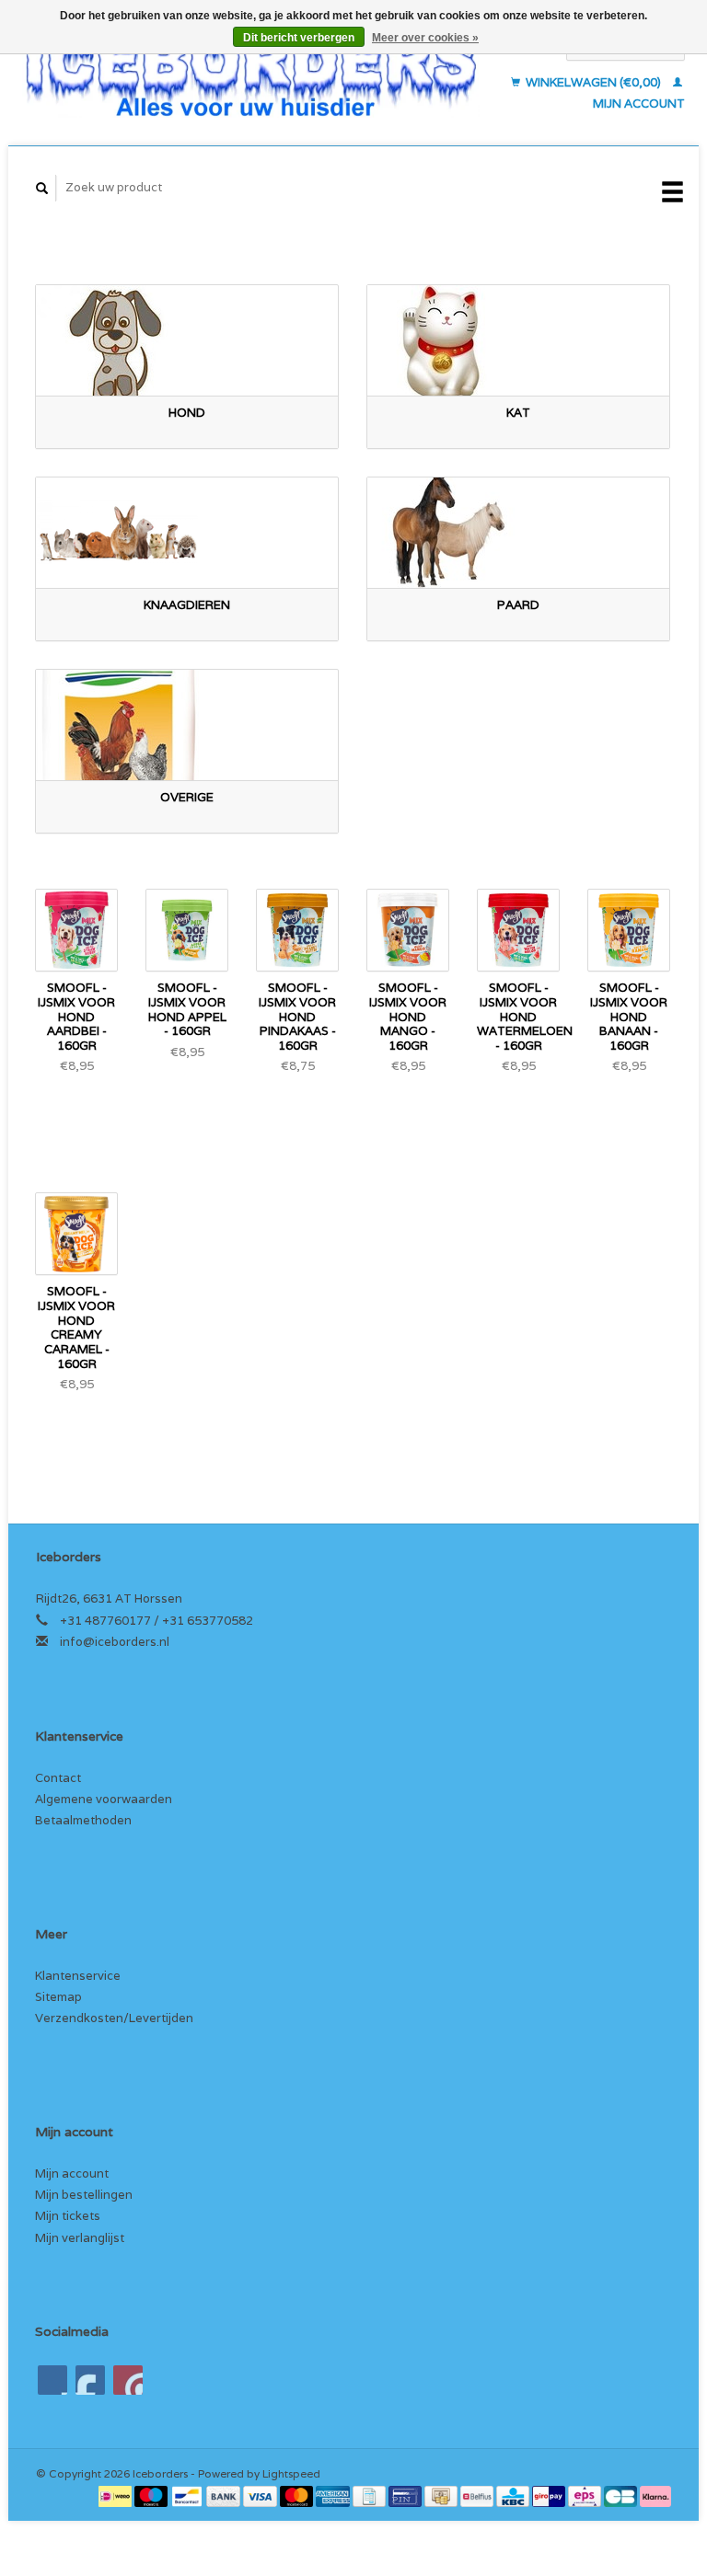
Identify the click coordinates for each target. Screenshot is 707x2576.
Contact (58, 1778)
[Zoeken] (42, 188)
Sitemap (58, 1997)
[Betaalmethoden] (116, 2495)
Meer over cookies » (425, 38)
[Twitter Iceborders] (90, 2380)
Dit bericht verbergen (299, 38)
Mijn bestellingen (84, 2195)
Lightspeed (291, 2473)
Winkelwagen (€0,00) (593, 82)
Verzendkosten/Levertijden (114, 2018)
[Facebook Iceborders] (52, 2380)
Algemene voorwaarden (104, 1799)
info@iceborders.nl (115, 1642)
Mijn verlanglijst (80, 2238)
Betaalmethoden (83, 1820)
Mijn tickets (68, 2216)
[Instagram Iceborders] (128, 2380)
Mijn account (72, 2173)
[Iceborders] (251, 75)
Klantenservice (78, 1976)
